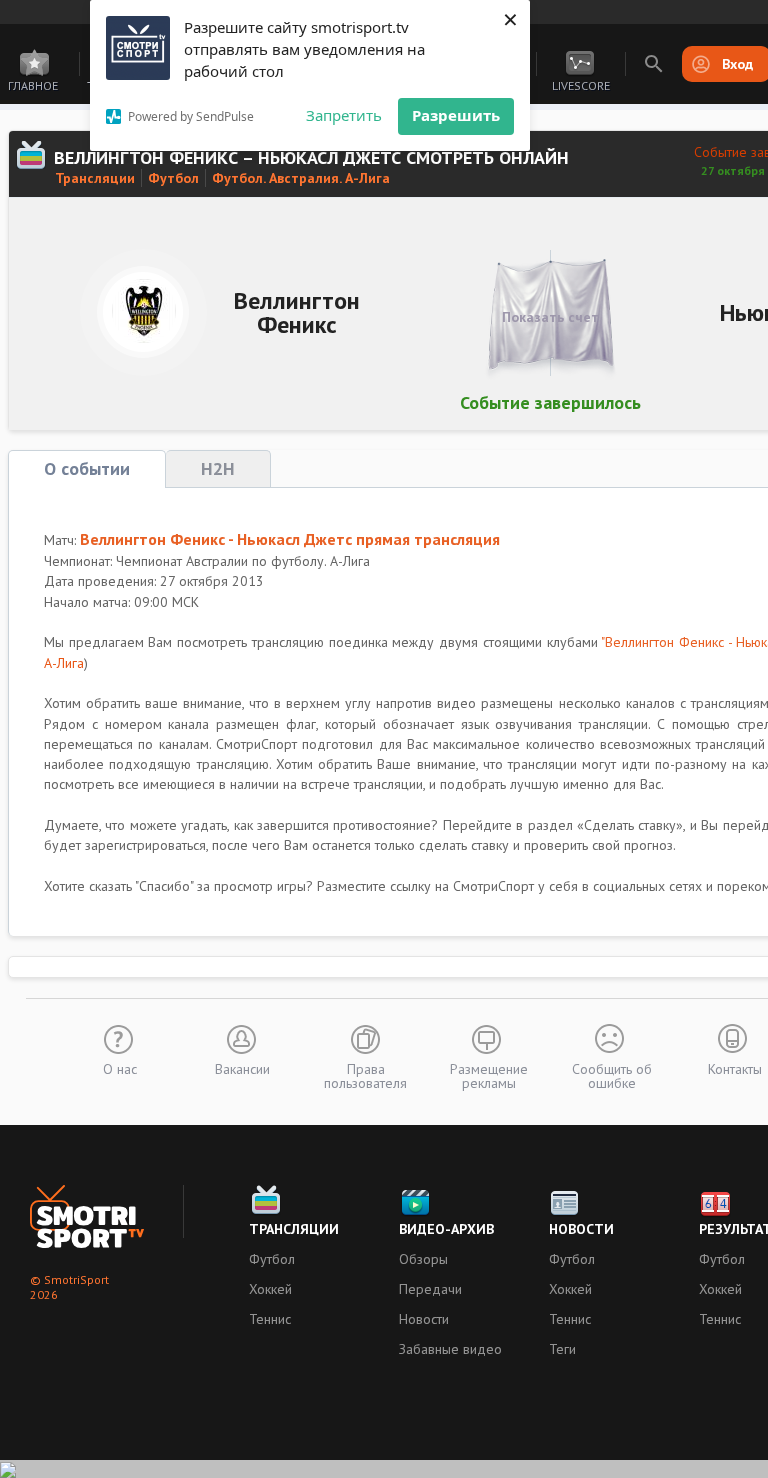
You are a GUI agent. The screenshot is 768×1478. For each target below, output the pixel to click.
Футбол (173, 178)
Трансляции (95, 178)
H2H (218, 468)
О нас (120, 1068)
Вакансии (242, 1068)
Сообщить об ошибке (612, 1075)
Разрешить (456, 115)
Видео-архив (446, 1229)
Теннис (270, 1319)
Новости (424, 1319)
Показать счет (550, 317)
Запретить (344, 115)
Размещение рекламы (489, 1075)
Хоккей (270, 1289)
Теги (562, 1349)
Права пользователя (365, 1075)
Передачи (430, 1289)
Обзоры (423, 1259)
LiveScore (581, 85)
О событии (87, 468)
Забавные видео (450, 1349)
